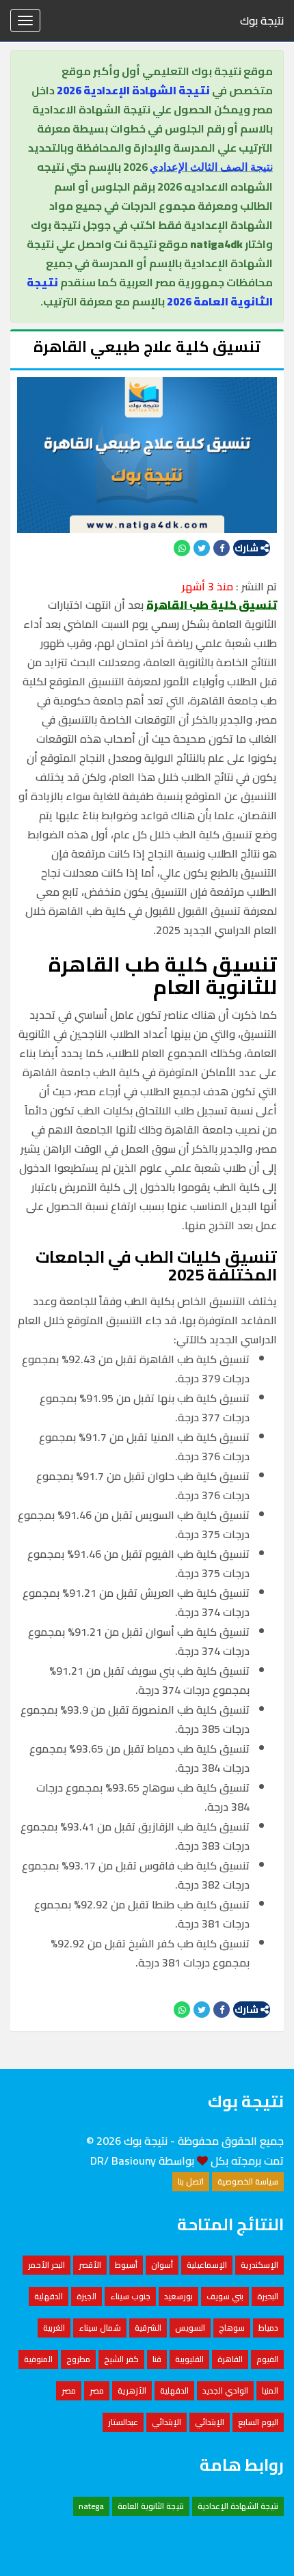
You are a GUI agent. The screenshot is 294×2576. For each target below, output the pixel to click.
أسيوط (126, 2265)
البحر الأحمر (46, 2265)
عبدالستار (123, 2422)
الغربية (54, 2328)
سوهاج (232, 2328)
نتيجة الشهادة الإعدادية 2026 (133, 90)
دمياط (268, 2328)
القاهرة (230, 2359)
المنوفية (38, 2359)
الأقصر (90, 2265)
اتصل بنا (191, 2181)
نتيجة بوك (262, 20)
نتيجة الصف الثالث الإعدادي (211, 167)
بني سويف (225, 2296)
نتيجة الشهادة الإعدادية (238, 2506)
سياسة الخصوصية (248, 2181)
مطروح (78, 2359)
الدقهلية (49, 2296)
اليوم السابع (258, 2422)
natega (91, 2506)
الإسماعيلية (207, 2265)
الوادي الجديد (225, 2390)
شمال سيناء (100, 2328)
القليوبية (189, 2359)
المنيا (270, 2390)
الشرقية (148, 2328)
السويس (190, 2328)
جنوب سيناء (130, 2296)
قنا (157, 2359)
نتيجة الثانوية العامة (151, 2506)
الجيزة (86, 2296)
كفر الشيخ (121, 2359)
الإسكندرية (259, 2265)
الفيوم (267, 2359)
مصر (97, 2390)
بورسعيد (178, 2296)
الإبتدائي (210, 2422)
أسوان (162, 2265)
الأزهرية (132, 2390)
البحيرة (268, 2296)
